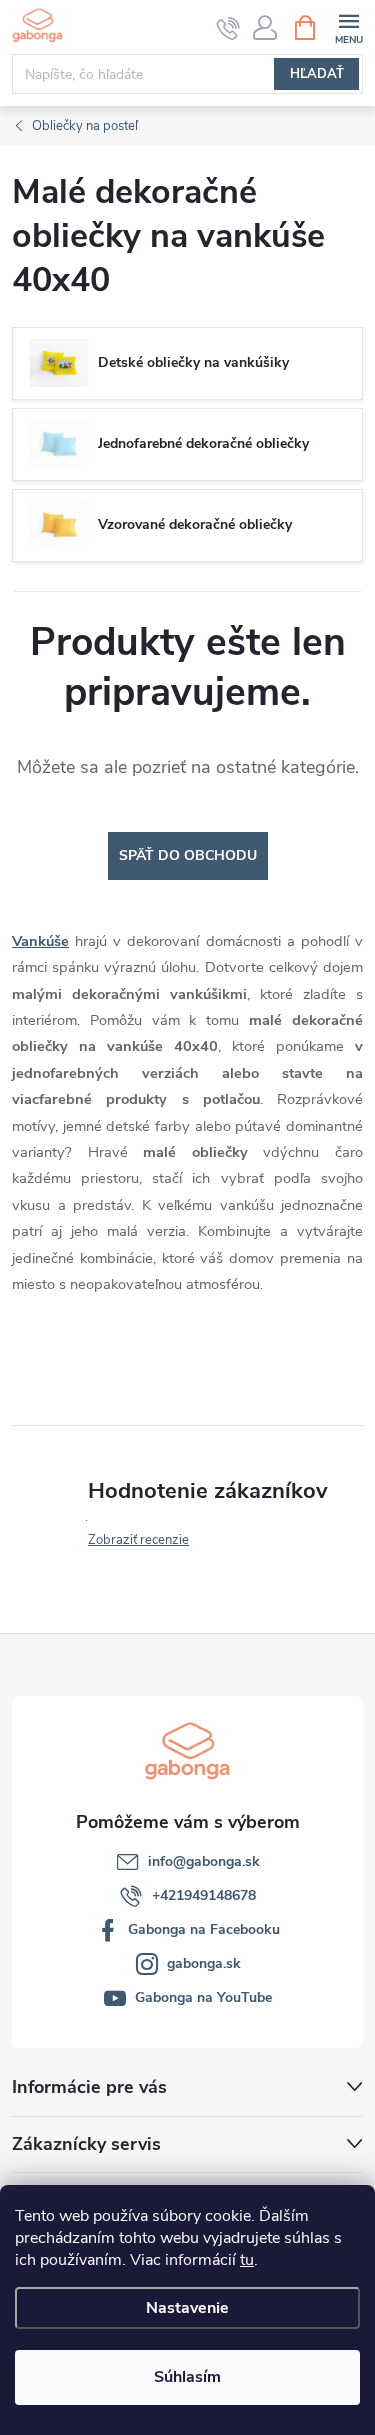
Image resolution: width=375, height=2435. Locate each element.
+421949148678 (204, 1895)
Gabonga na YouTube (203, 1997)
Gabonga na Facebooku (204, 1929)
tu (247, 2260)
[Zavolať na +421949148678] (228, 28)
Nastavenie (187, 2308)
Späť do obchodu (188, 855)
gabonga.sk (204, 1963)
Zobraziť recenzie (138, 1540)
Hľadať (317, 74)
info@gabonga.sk (204, 1861)
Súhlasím (187, 2377)
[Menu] (348, 26)
